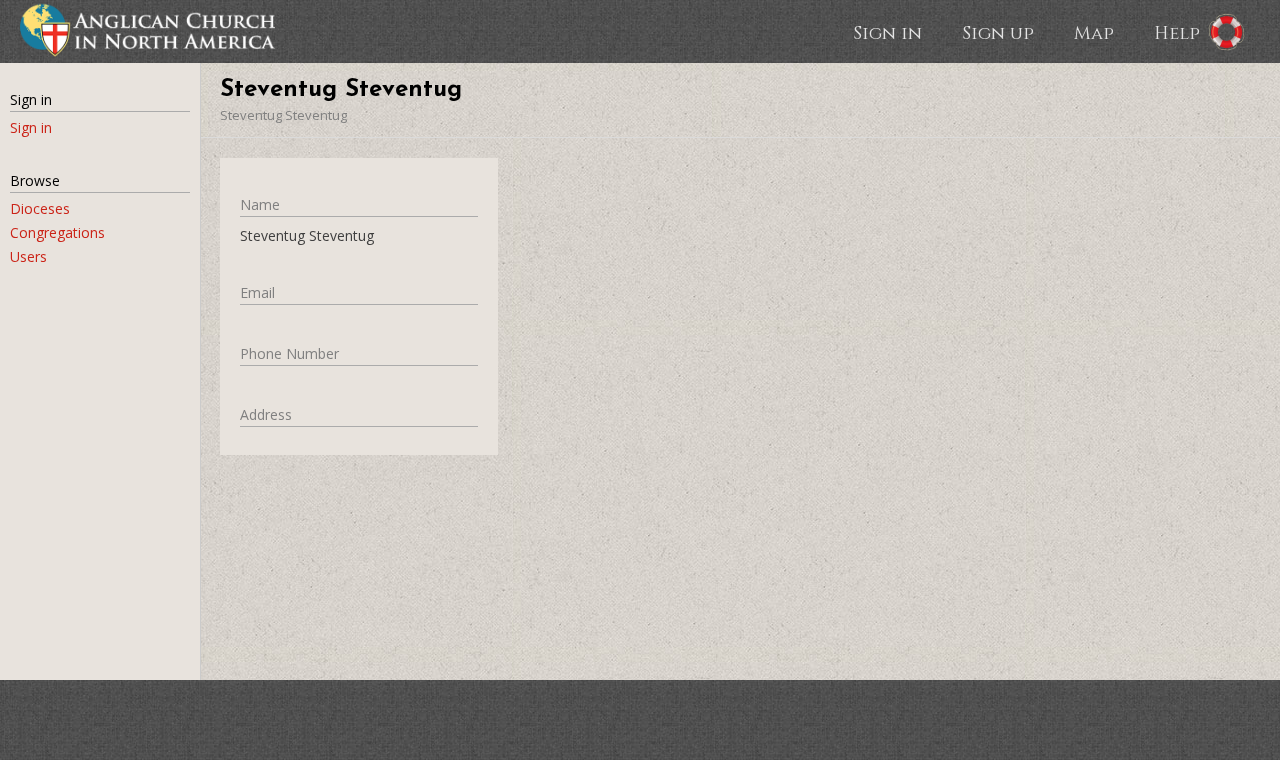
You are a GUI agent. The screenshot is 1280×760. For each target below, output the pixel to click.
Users (28, 256)
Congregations (57, 232)
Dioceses (40, 208)
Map (1094, 32)
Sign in (887, 32)
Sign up (998, 32)
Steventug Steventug (283, 115)
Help (1177, 32)
